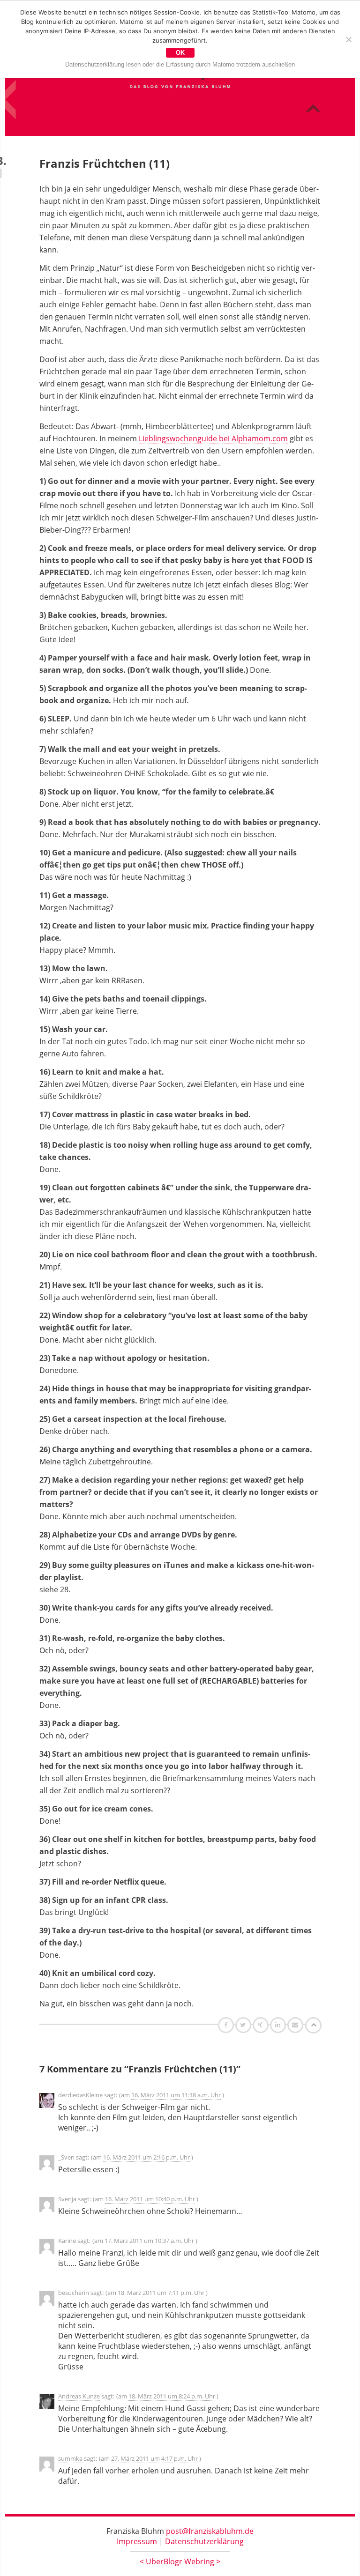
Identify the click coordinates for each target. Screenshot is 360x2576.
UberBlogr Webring (180, 2561)
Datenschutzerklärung (204, 2541)
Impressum (137, 2541)
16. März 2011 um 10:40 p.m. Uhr (150, 2199)
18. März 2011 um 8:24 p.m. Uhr (172, 2396)
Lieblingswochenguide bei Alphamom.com (213, 438)
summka (70, 2458)
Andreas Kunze (79, 2396)
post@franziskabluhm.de (210, 2531)
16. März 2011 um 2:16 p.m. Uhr (146, 2157)
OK (180, 53)
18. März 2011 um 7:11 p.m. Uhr (161, 2293)
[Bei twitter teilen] (244, 2025)
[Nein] (348, 39)
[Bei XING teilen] (262, 2025)
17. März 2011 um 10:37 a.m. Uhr (149, 2241)
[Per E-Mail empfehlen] (296, 2025)
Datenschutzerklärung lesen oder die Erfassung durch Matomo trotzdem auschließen (180, 64)
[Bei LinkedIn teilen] (279, 2025)
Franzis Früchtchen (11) (105, 163)
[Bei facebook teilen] (227, 2025)
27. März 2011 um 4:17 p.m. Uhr (154, 2458)
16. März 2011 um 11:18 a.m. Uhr (176, 2095)
